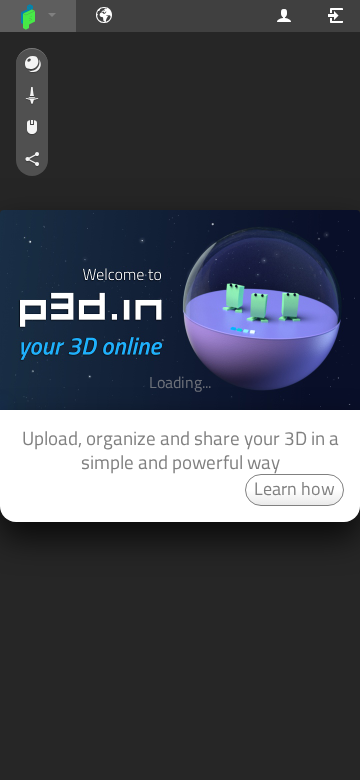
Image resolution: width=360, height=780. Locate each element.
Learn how (294, 488)
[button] (32, 65)
